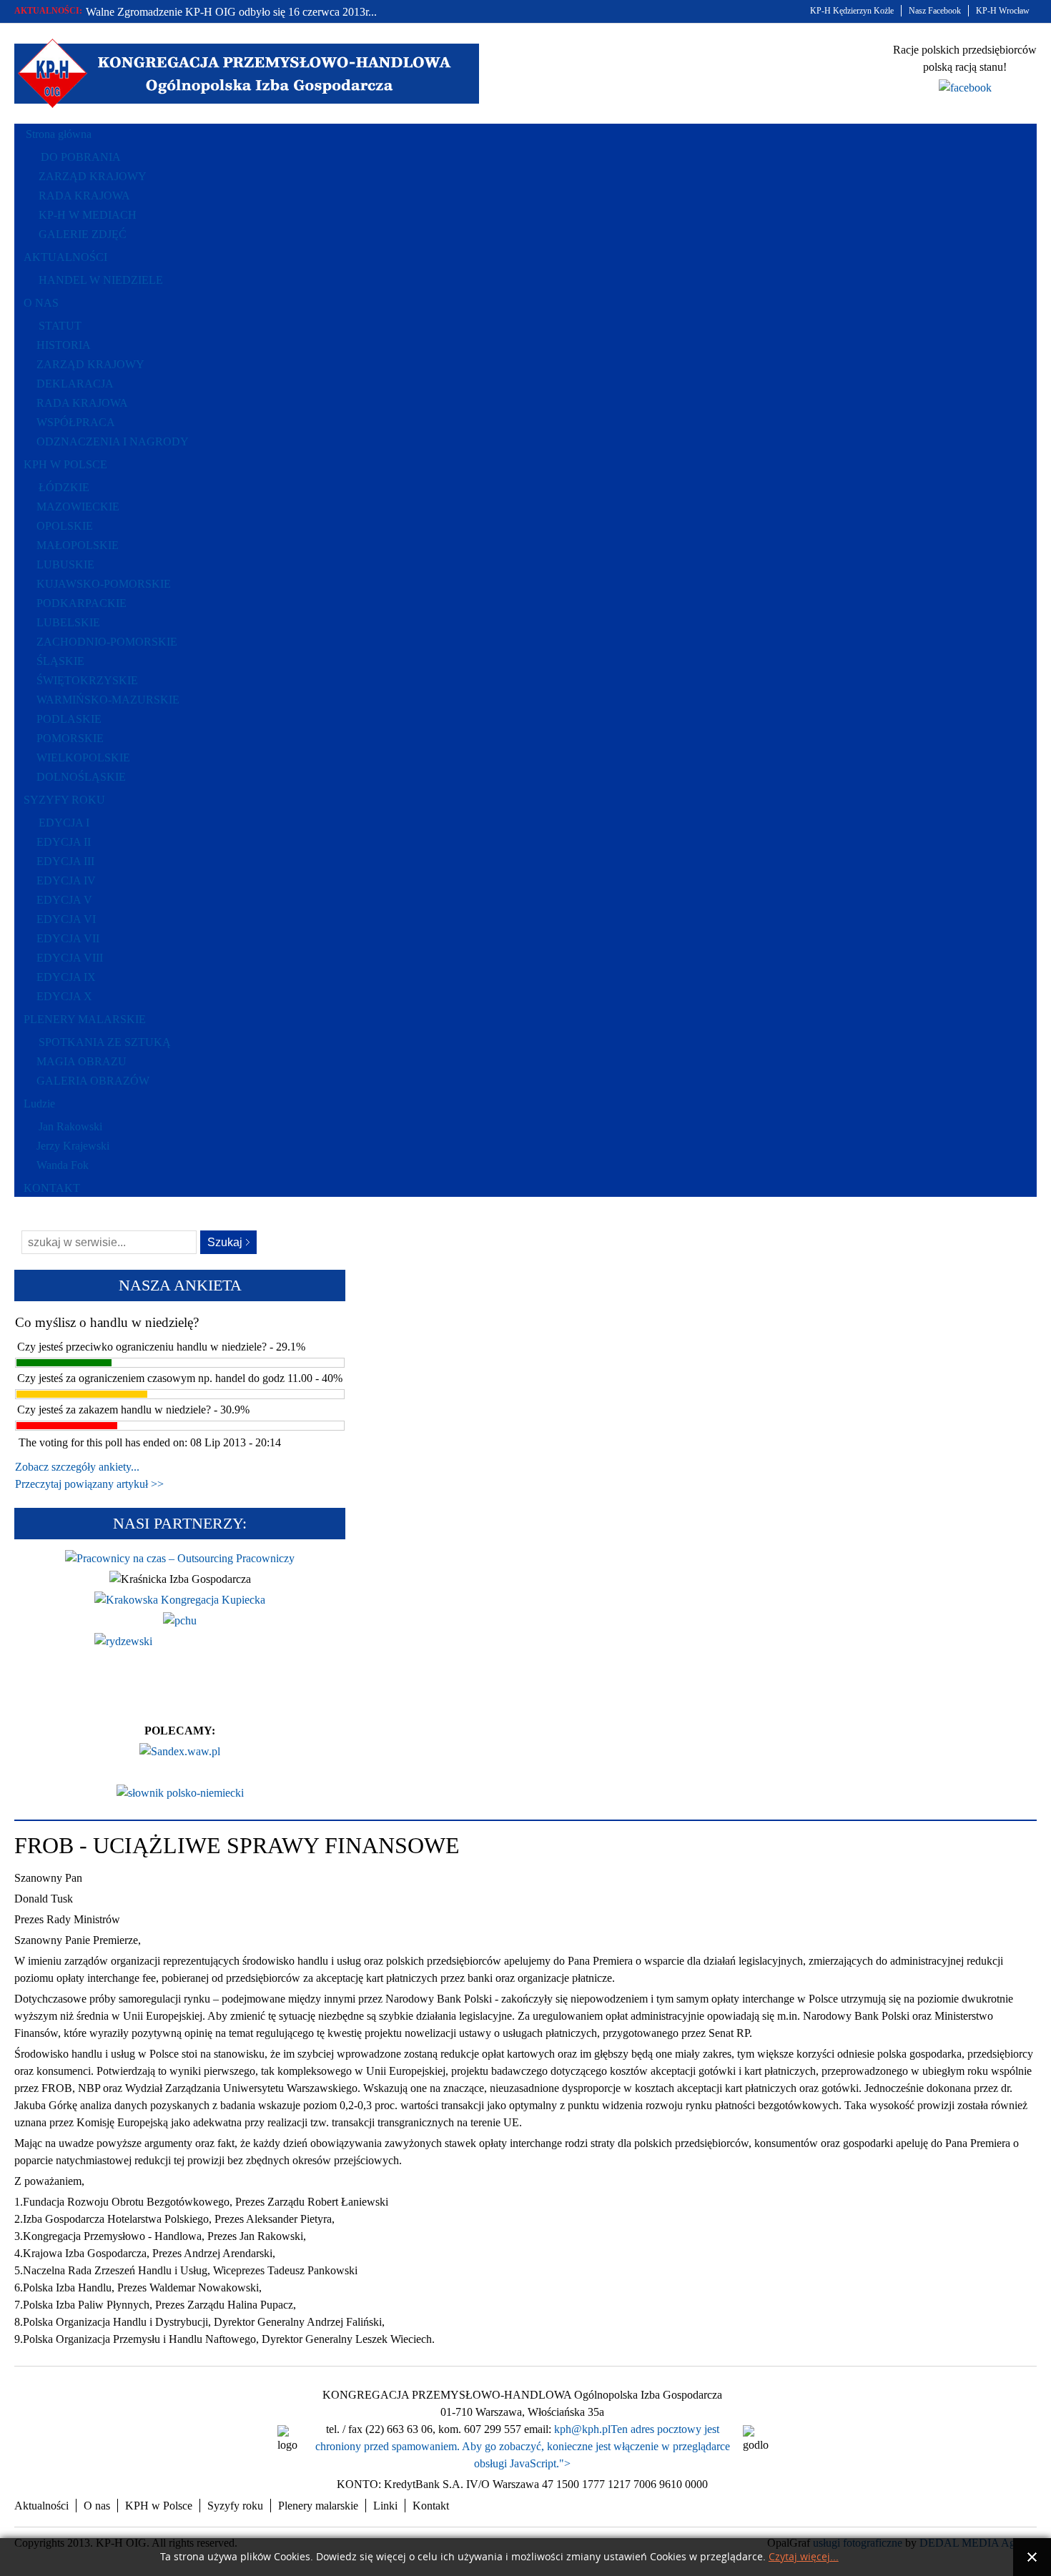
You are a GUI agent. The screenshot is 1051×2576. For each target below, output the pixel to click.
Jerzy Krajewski (73, 1146)
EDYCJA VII (68, 938)
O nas (97, 2506)
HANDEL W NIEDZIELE (101, 280)
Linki (385, 2506)
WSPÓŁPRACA (76, 422)
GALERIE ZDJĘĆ (83, 234)
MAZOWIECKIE (78, 507)
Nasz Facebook (935, 11)
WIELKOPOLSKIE (83, 757)
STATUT (60, 326)
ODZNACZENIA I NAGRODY (113, 441)
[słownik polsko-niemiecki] (180, 1793)
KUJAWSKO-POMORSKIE (104, 584)
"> (565, 2463)
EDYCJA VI (66, 919)
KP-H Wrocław (1003, 11)
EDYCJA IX (66, 977)
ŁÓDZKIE (64, 487)
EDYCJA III (65, 861)
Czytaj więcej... (804, 2557)
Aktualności (41, 2506)
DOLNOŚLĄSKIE (81, 777)
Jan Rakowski (70, 1126)
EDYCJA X (64, 996)
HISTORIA (64, 345)
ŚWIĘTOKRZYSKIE (87, 680)
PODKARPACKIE (82, 603)
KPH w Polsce (159, 2506)
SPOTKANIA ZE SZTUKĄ (105, 1042)
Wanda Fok (63, 1165)
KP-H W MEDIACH (88, 215)
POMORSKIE (70, 738)
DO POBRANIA (81, 157)
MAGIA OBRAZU (82, 1061)
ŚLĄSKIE (60, 661)
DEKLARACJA (75, 384)
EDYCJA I (64, 823)
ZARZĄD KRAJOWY (93, 176)
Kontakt (431, 2506)
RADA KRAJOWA (84, 196)
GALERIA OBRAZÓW (93, 1081)
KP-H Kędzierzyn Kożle (852, 11)
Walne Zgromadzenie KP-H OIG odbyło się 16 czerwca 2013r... (231, 12)
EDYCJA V (64, 900)
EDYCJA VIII (70, 958)
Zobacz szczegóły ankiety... (77, 1467)
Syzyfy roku (235, 2506)
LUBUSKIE (65, 564)
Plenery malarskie (318, 2506)
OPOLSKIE (65, 526)
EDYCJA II (64, 842)
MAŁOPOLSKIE (78, 545)
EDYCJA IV (66, 880)
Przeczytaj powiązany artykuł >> (89, 1484)
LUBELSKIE (68, 622)
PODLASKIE (69, 719)
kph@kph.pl (582, 2429)
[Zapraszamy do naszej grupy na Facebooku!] (965, 88)
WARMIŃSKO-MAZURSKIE (108, 700)
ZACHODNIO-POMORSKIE (107, 642)
